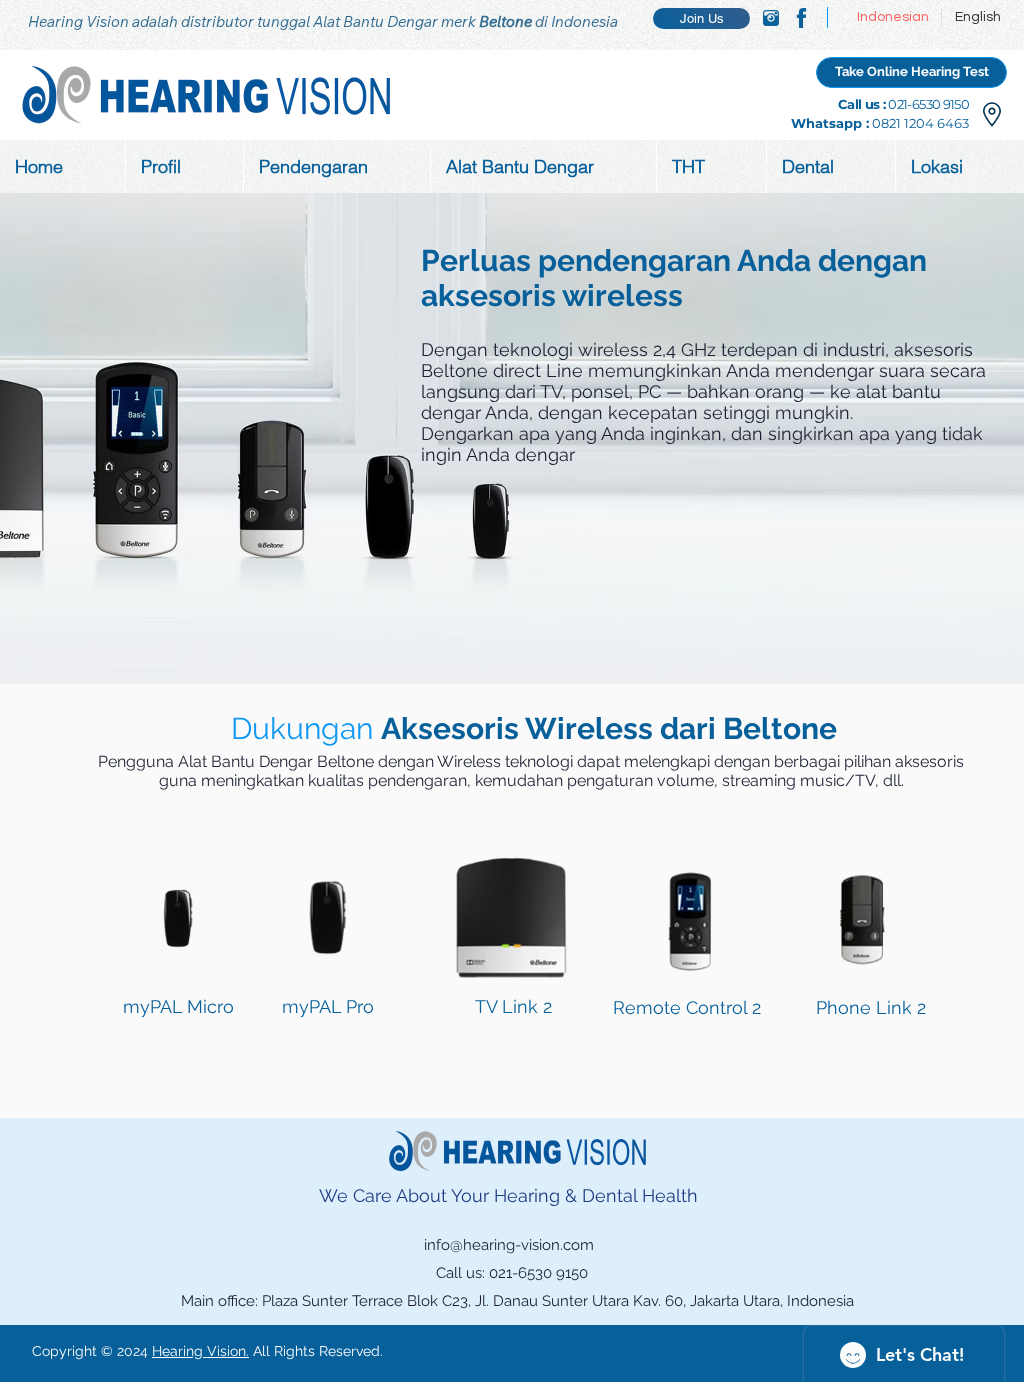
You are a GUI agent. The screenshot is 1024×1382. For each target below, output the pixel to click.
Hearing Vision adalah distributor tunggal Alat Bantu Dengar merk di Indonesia (323, 21)
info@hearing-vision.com (509, 1245)
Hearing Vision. (200, 1351)
